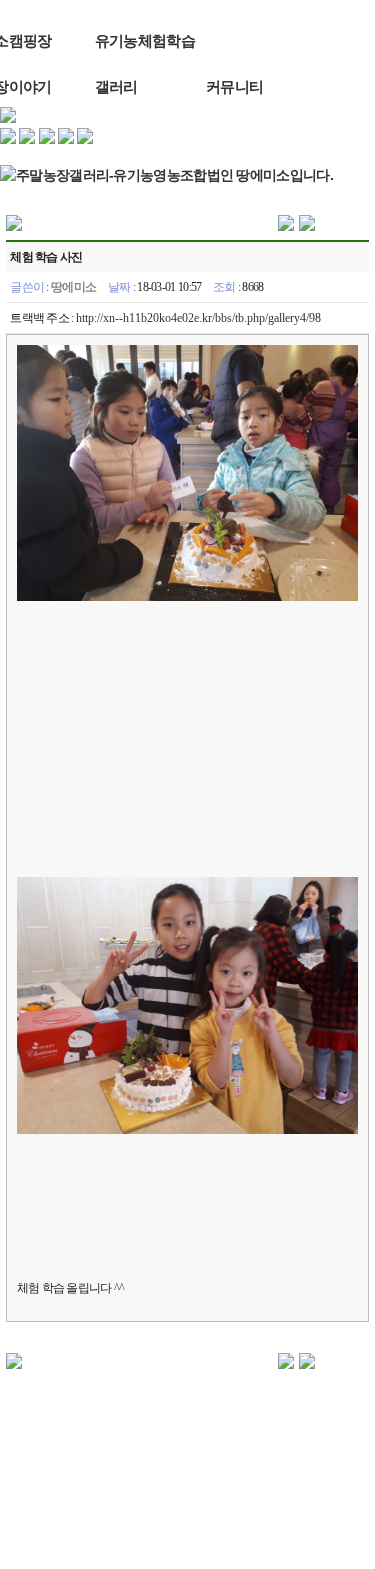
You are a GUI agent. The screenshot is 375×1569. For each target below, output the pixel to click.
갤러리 (116, 86)
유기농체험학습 (145, 40)
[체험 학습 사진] (286, 222)
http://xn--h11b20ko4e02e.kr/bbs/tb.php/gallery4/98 (198, 318)
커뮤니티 (234, 86)
